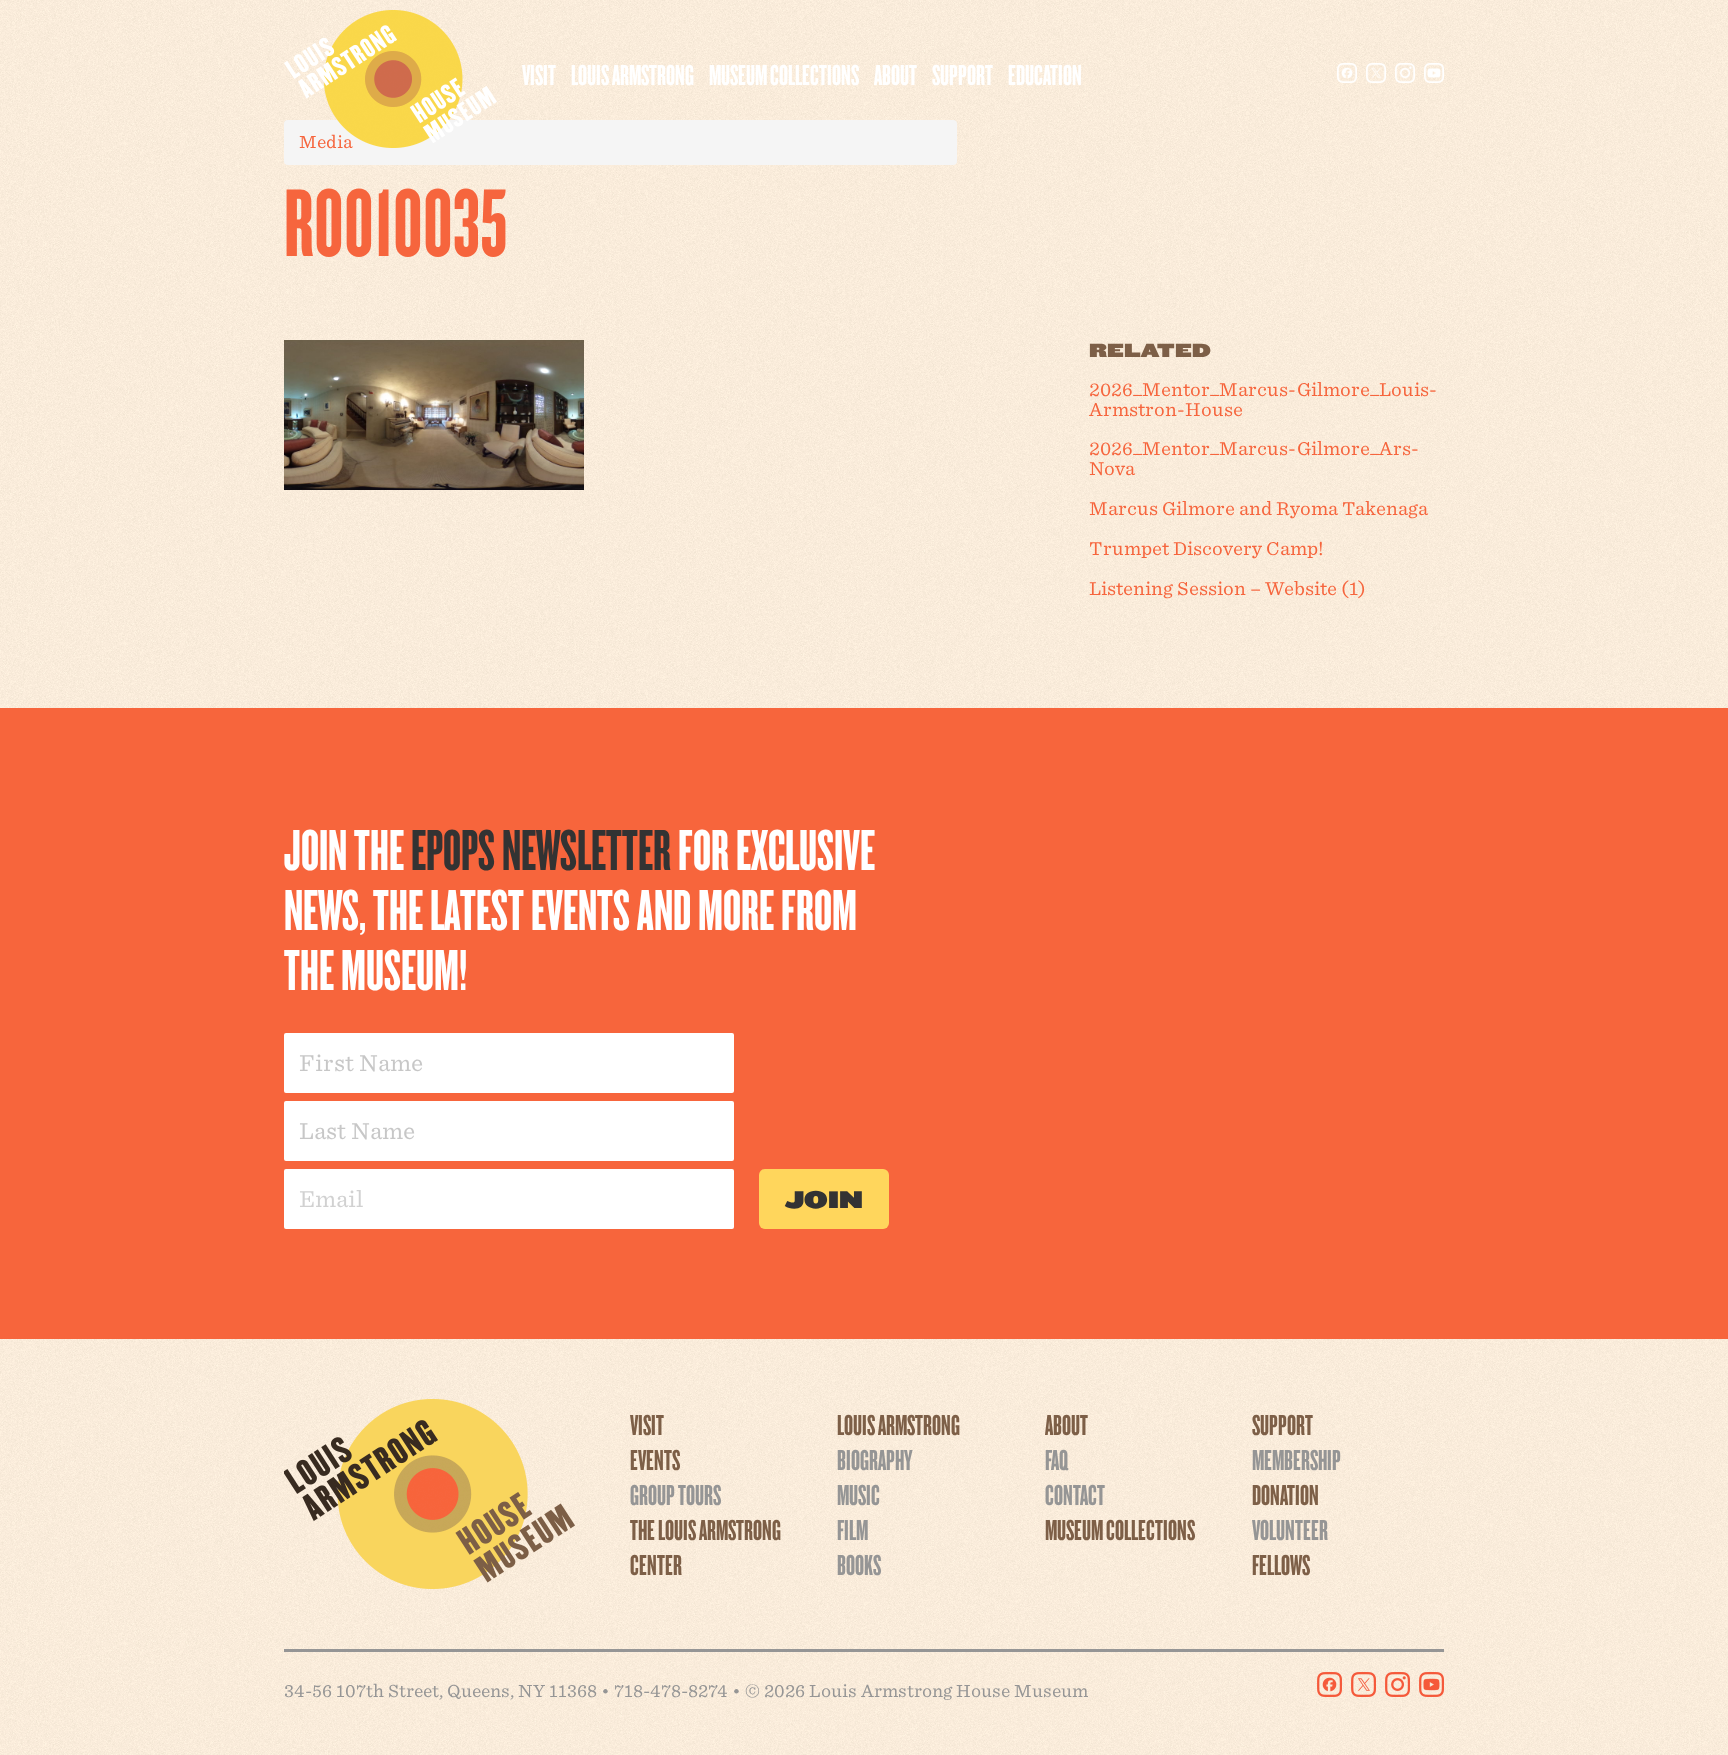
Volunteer (1290, 1529)
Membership (1296, 1459)
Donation (1285, 1494)
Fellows (1281, 1564)
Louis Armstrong (632, 74)
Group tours (675, 1494)
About (895, 74)
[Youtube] (1434, 73)
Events (655, 1459)
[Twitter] (1376, 73)
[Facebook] (1347, 73)
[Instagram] (1405, 73)
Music (858, 1494)
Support (962, 74)
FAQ (1056, 1459)
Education (1045, 74)
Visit (539, 74)
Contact (1075, 1494)
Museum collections (784, 74)
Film (852, 1529)
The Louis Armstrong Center (705, 1546)
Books (859, 1564)
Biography (874, 1459)
